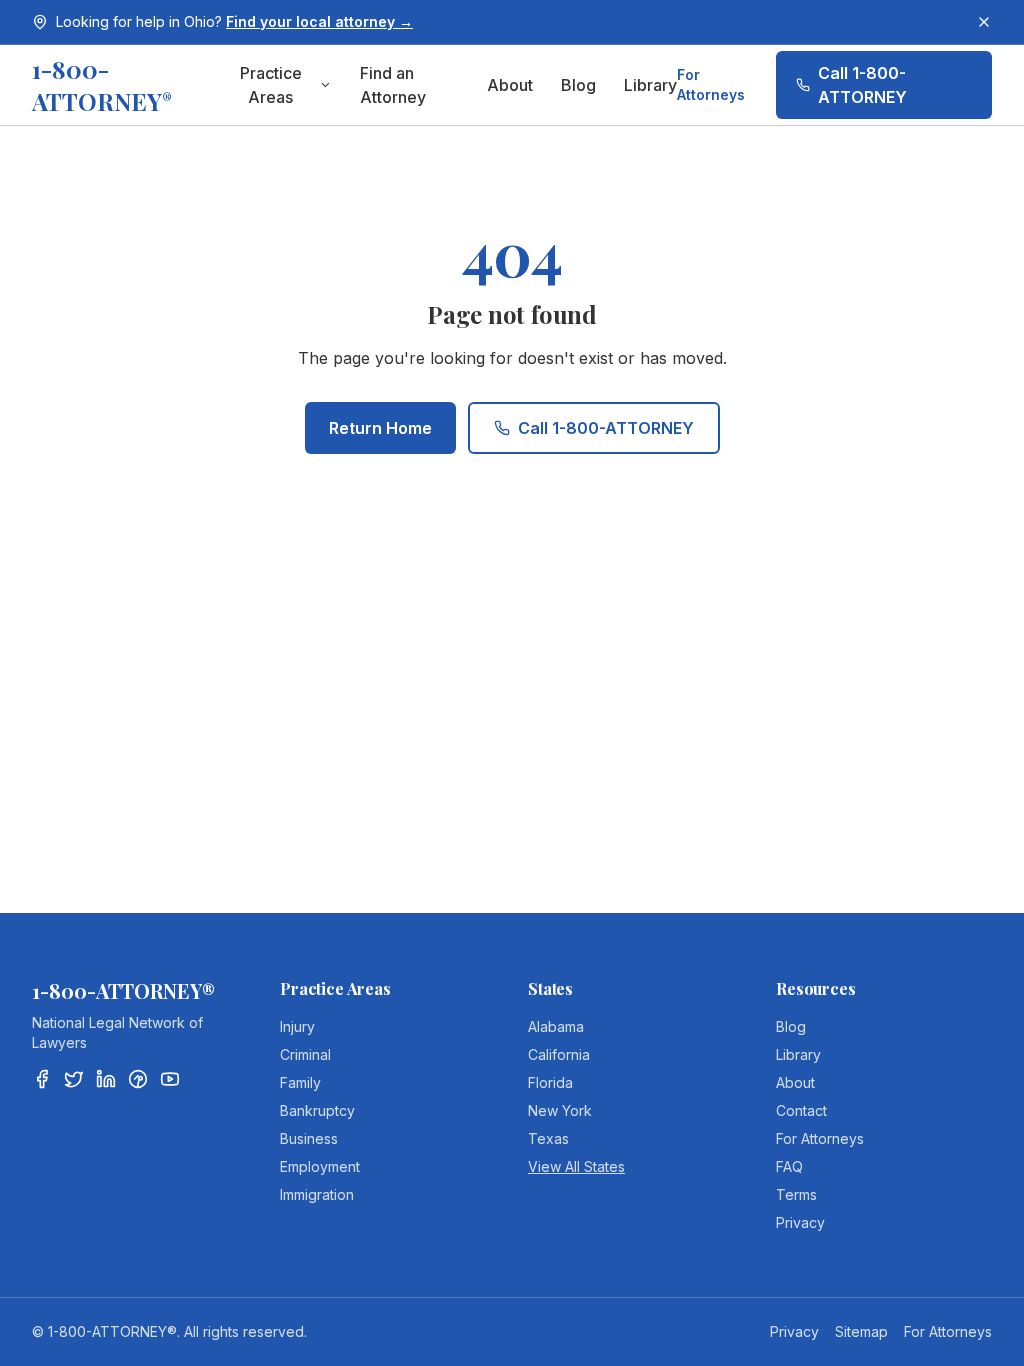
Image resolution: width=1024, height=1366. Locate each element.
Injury (297, 1026)
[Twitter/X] (74, 1079)
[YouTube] (170, 1079)
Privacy (800, 1222)
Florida (550, 1082)
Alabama (556, 1026)
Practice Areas (271, 85)
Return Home (380, 428)
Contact (801, 1110)
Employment (320, 1166)
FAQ (789, 1166)
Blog (578, 85)
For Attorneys (711, 84)
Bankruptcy (317, 1110)
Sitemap (861, 1331)
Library (650, 85)
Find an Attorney (393, 85)
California (559, 1054)
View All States (576, 1166)
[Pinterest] (138, 1079)
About (510, 85)
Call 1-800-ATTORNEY (862, 85)
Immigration (317, 1194)
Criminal (305, 1054)
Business (309, 1138)
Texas (548, 1138)
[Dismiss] (984, 22)
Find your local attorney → (319, 21)
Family (300, 1082)
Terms (796, 1194)
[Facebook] (42, 1079)
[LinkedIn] (106, 1079)
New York (560, 1110)
